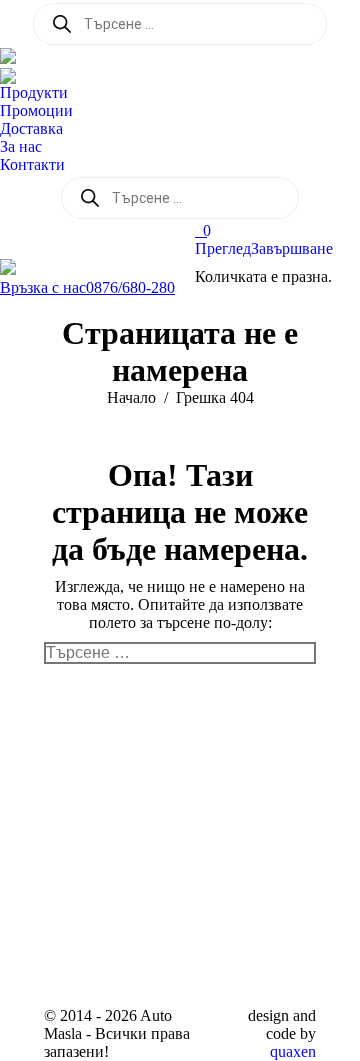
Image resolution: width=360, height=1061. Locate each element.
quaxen (293, 1051)
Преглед (223, 248)
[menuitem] (39, 93)
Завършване (292, 248)
